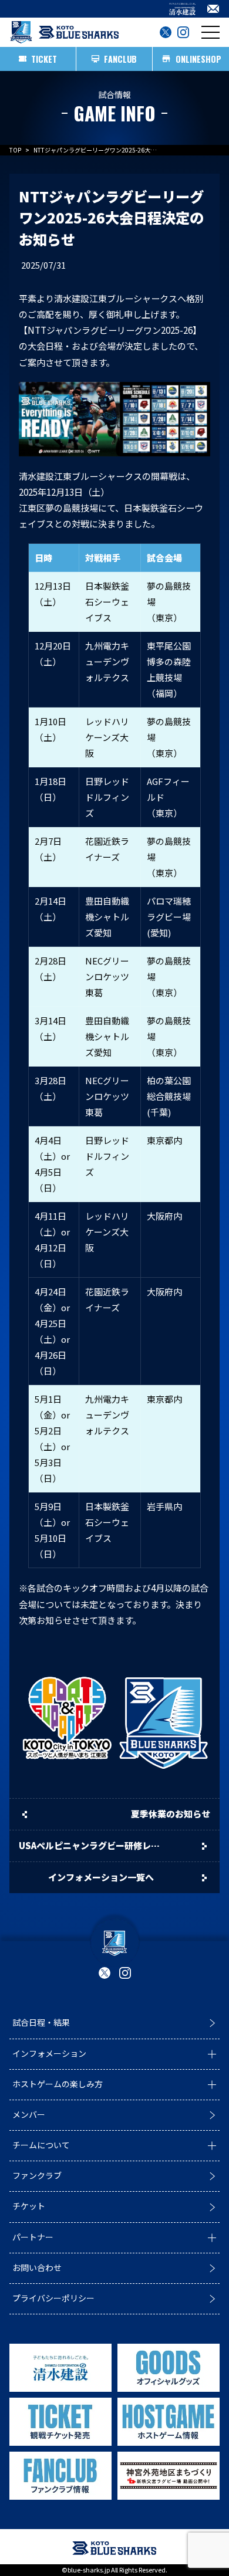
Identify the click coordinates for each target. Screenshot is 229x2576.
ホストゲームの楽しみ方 (58, 2084)
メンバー (29, 2114)
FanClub (121, 59)
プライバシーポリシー (53, 2298)
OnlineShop (198, 59)
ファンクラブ (37, 2175)
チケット (29, 2206)
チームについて (41, 2145)
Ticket (44, 59)
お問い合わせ (37, 2267)
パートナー (33, 2237)
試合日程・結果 (41, 2022)
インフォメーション (49, 2053)
